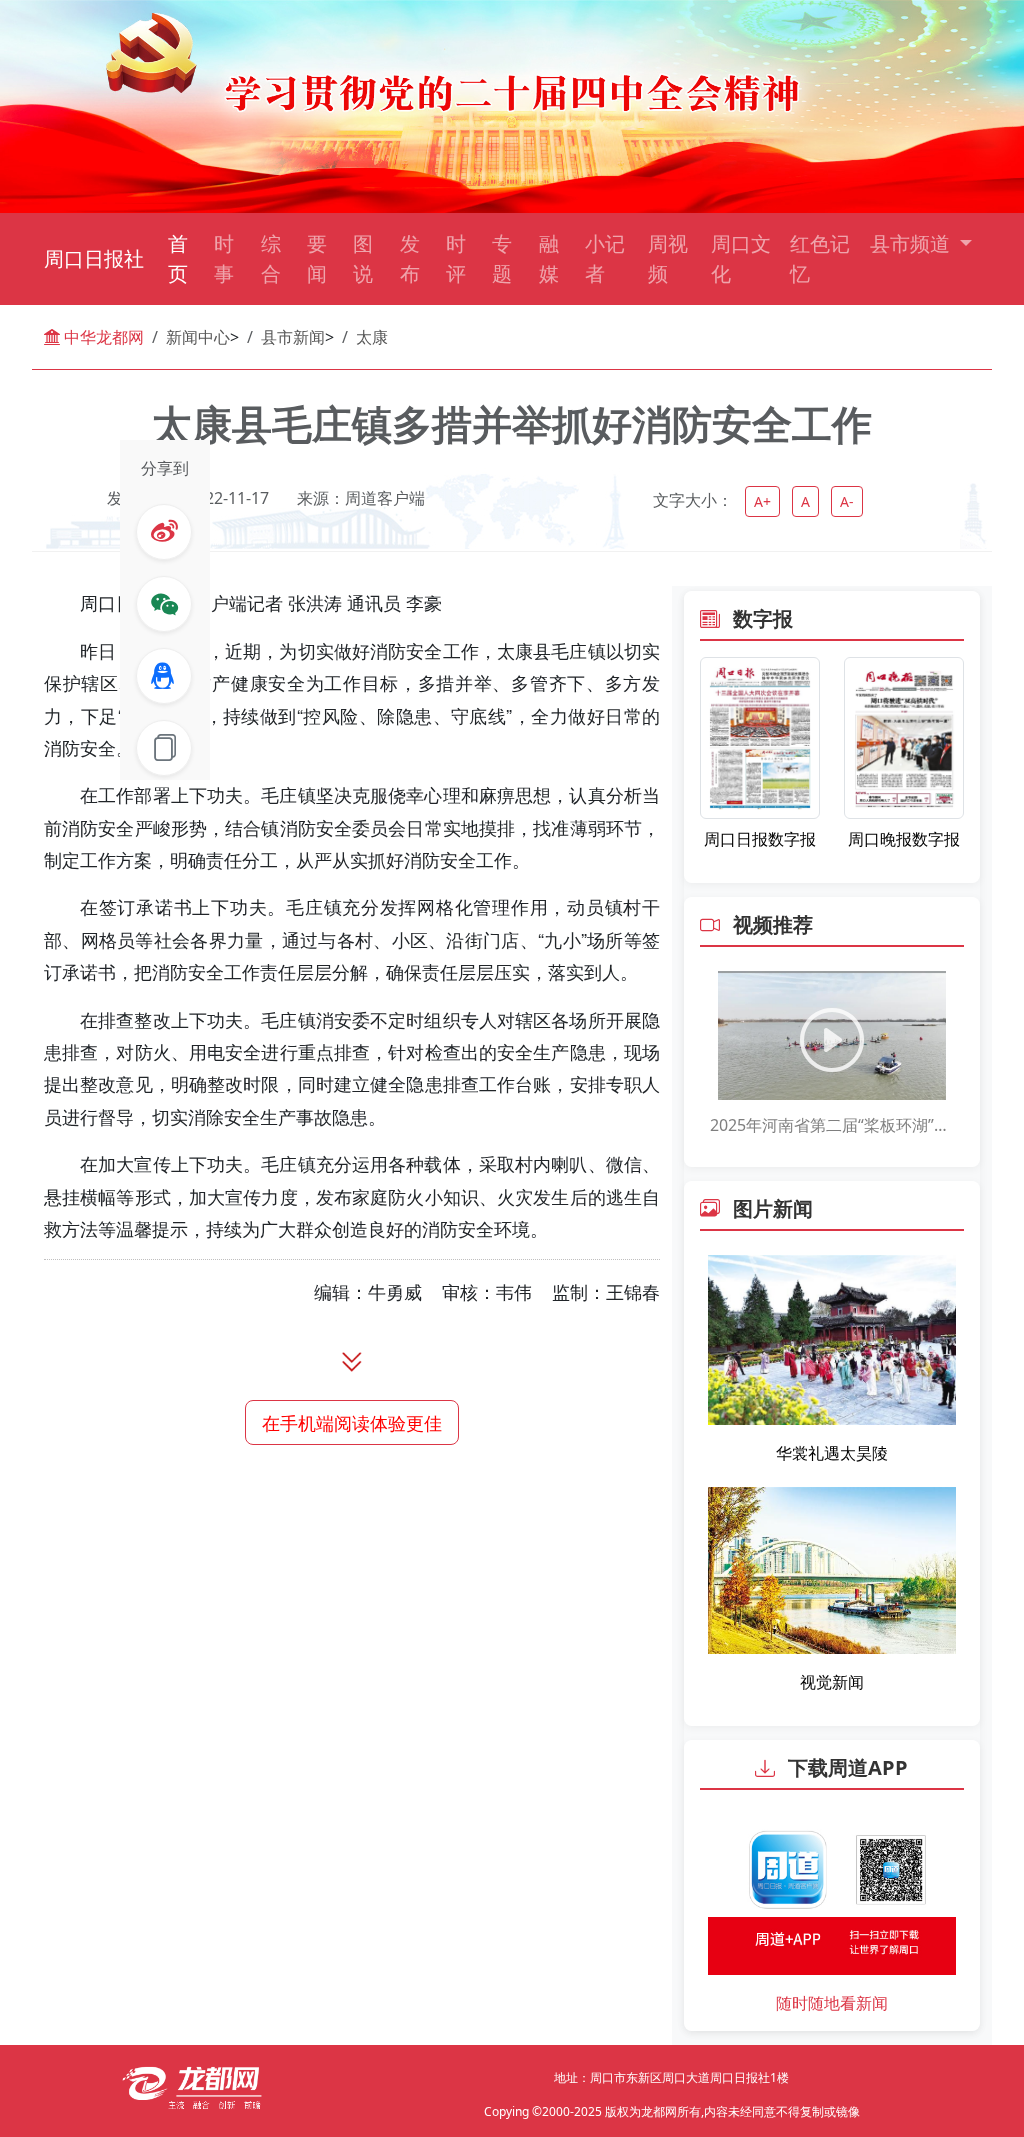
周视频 (668, 258)
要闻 (317, 258)
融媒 (549, 258)
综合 (271, 258)
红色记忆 (820, 258)
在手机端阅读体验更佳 (352, 1422)
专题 (502, 258)
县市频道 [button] (912, 243)
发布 (410, 258)
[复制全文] (164, 748)
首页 (178, 258)
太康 (372, 337)
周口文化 (741, 258)
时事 (224, 258)
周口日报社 (94, 258)
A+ (762, 501)
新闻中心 (198, 337)
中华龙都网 (102, 337)
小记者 (605, 258)
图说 (363, 258)
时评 (456, 258)
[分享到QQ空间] (164, 676)
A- (847, 501)
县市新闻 (293, 337)
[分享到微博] (164, 532)
